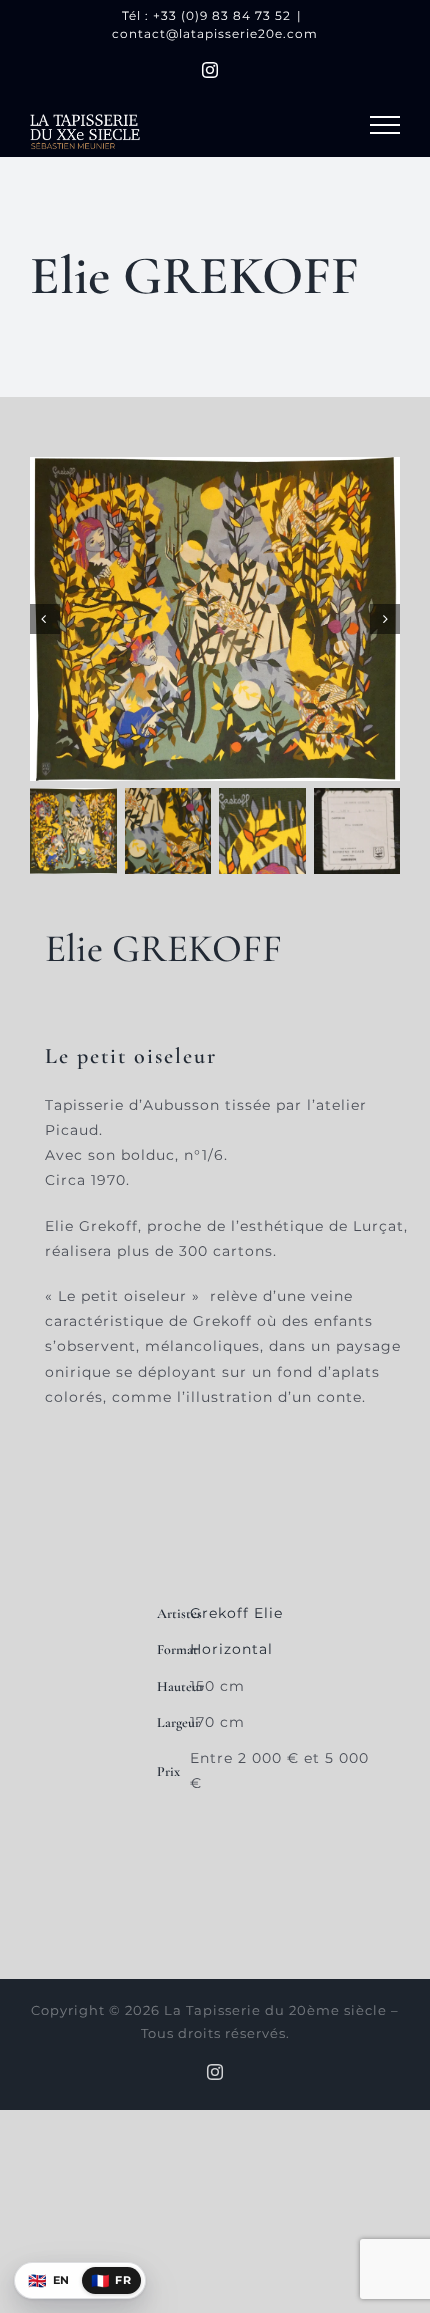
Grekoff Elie (236, 1613)
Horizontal (231, 1649)
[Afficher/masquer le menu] (385, 125)
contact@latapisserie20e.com (215, 33)
